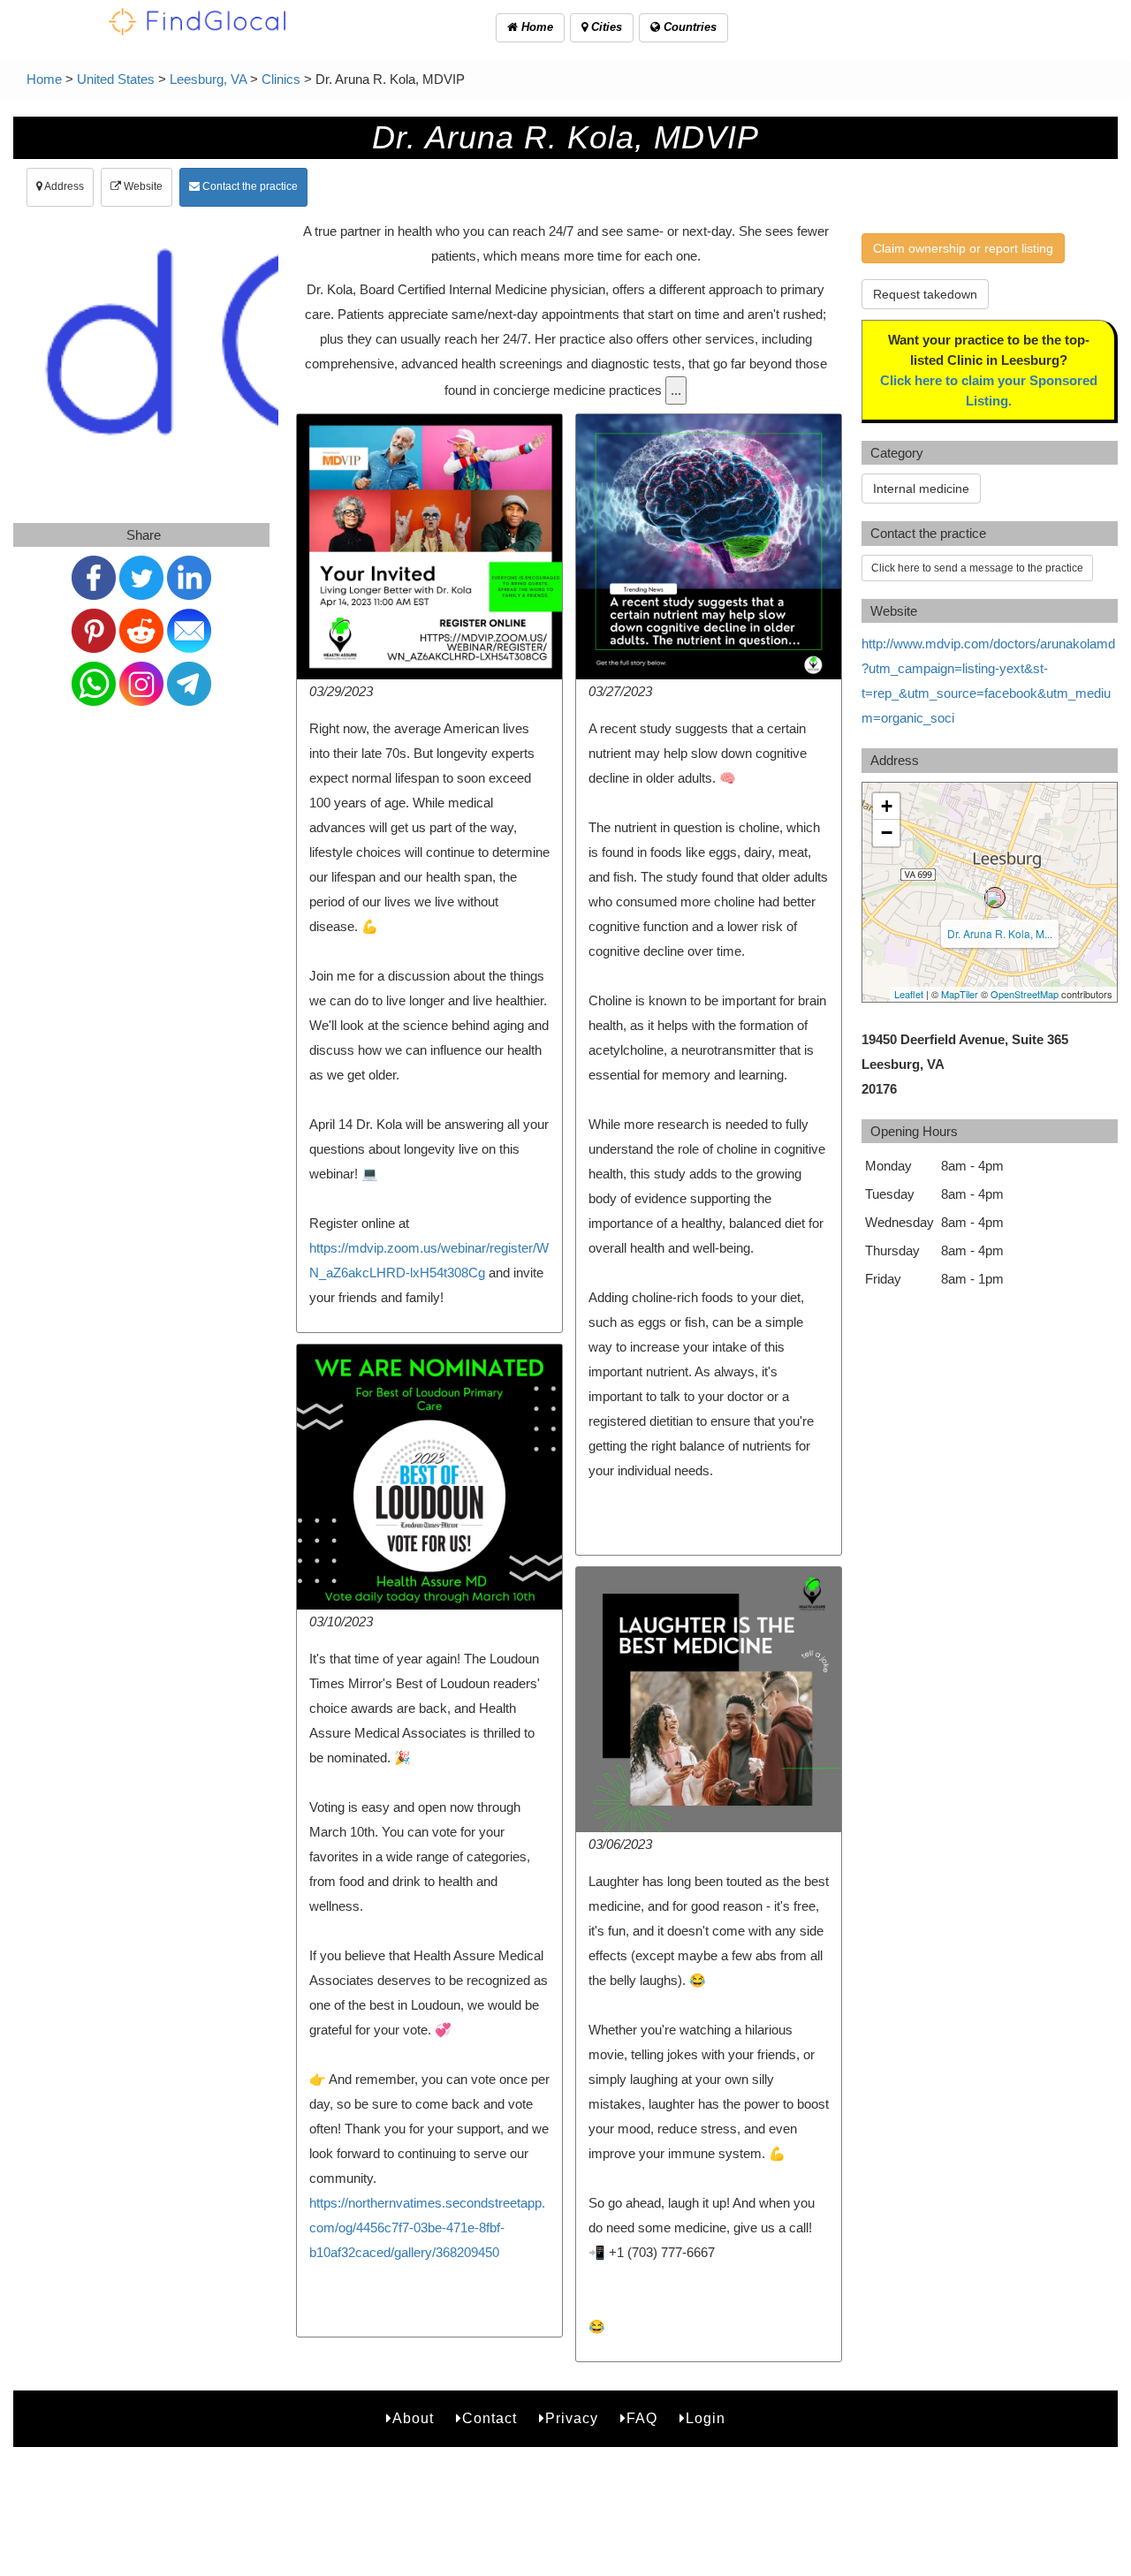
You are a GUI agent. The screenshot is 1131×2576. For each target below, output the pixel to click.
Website (142, 186)
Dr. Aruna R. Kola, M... (1000, 933)
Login (706, 2418)
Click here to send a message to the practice (977, 568)
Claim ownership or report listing (963, 248)
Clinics (281, 79)
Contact (490, 2418)
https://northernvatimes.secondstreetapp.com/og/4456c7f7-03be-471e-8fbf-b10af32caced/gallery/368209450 (427, 2227)
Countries (688, 27)
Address (63, 186)
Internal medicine (921, 489)
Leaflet (909, 994)
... (676, 390)
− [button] (887, 833)
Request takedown (925, 294)
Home (535, 27)
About (413, 2418)
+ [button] (887, 806)
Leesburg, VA (208, 79)
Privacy (572, 2418)
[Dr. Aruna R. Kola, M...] (995, 898)
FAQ (642, 2418)
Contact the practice (249, 186)
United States (116, 79)
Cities (605, 27)
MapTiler (960, 994)
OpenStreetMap (1025, 994)
